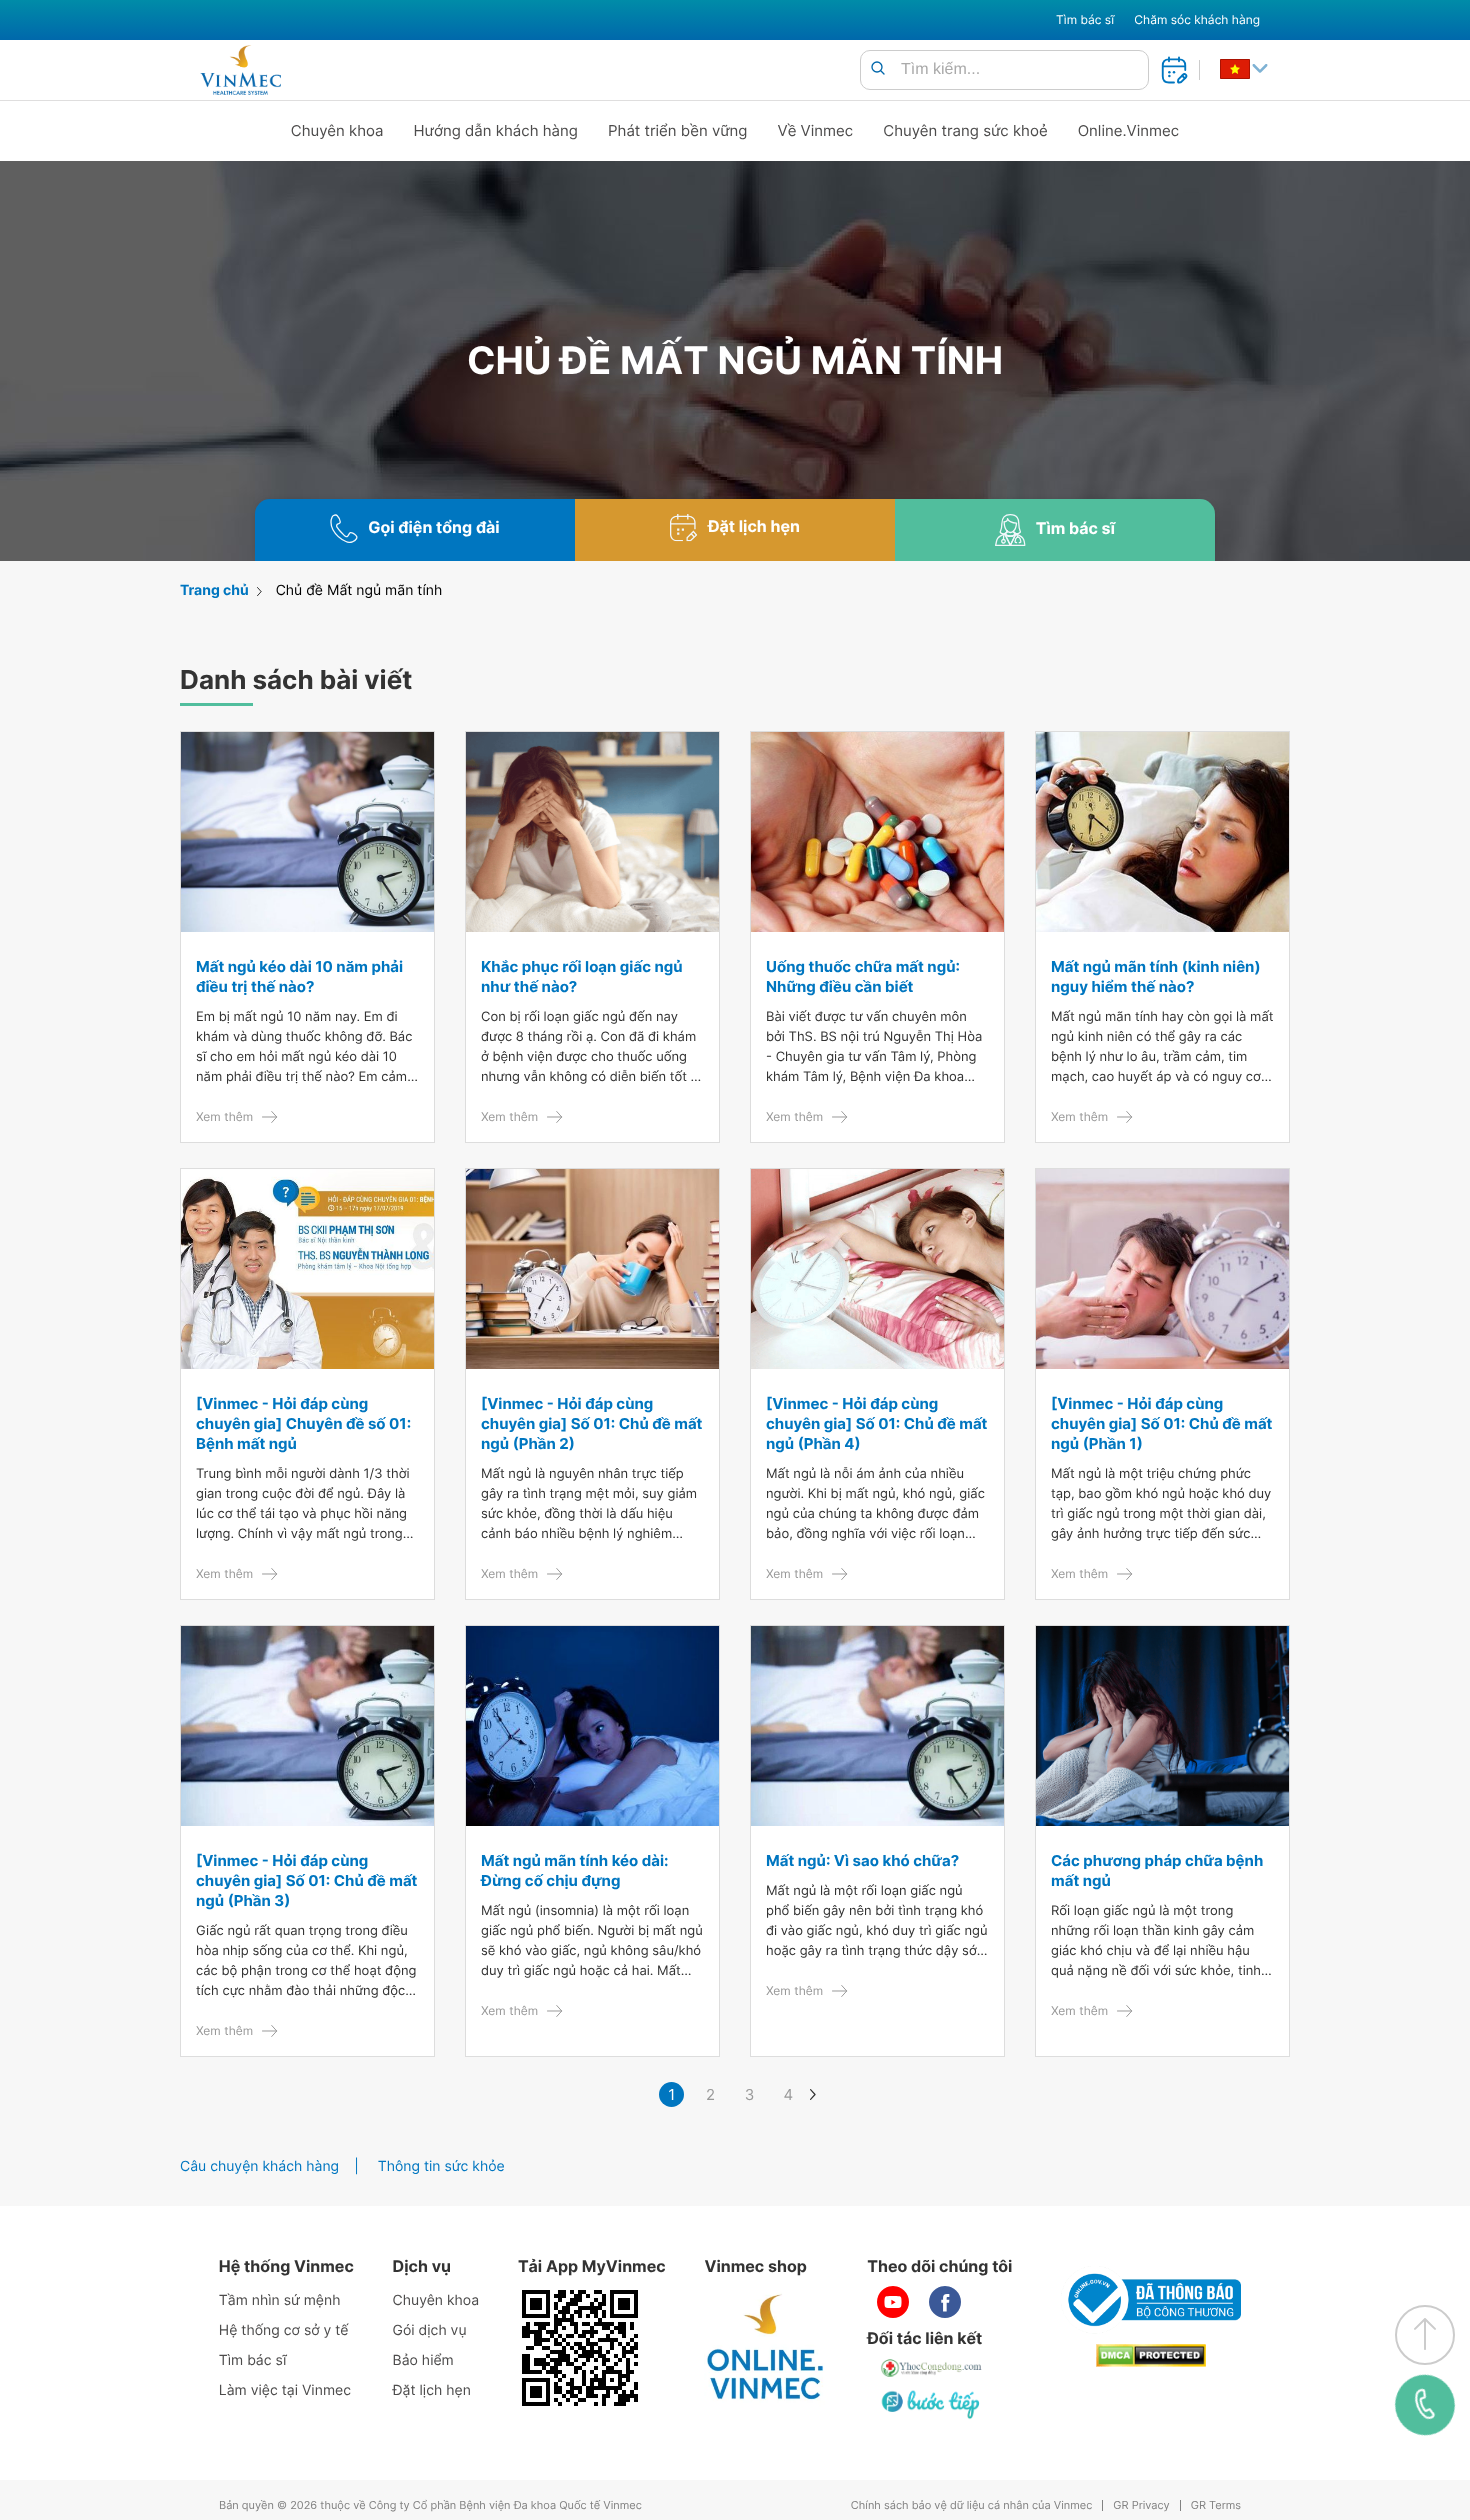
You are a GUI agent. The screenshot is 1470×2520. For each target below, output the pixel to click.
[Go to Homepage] (240, 70)
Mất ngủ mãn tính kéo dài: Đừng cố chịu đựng (574, 1870)
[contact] (1424, 2405)
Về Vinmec (816, 130)
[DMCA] (1151, 2355)
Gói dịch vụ (430, 2330)
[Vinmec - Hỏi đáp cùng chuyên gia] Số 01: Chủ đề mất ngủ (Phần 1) (1161, 1423)
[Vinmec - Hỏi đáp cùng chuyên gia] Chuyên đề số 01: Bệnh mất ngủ (303, 1423)
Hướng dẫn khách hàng (496, 130)
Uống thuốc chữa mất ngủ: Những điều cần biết (863, 976)
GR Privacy (1141, 2505)
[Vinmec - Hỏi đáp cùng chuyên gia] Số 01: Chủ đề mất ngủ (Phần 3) (306, 1880)
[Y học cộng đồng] (932, 2368)
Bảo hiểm (423, 2360)
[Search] (878, 69)
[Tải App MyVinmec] (580, 2348)
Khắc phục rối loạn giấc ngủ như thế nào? (582, 976)
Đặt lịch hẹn (432, 2390)
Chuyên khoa (337, 130)
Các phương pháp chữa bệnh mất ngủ (1157, 1870)
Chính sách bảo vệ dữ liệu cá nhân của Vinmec (972, 2505)
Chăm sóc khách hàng (1197, 19)
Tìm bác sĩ (1085, 19)
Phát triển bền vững (678, 130)
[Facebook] (945, 2302)
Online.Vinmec (1129, 130)
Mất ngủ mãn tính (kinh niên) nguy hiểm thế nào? (1156, 976)
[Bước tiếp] (932, 2404)
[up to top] (1425, 2335)
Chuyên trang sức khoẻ (965, 130)
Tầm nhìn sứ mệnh (280, 2300)
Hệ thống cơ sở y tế (284, 2330)
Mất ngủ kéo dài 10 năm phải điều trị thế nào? (299, 976)
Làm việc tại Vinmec (285, 2390)
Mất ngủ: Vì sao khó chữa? (862, 1860)
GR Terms (1216, 2505)
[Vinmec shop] (766, 2348)
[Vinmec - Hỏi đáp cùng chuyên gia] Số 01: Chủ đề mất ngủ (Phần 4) (876, 1423)
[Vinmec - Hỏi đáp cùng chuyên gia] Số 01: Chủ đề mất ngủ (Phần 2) (591, 1423)
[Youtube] (893, 2302)
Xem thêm (224, 1116)
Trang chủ (214, 590)
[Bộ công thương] (1151, 2300)
